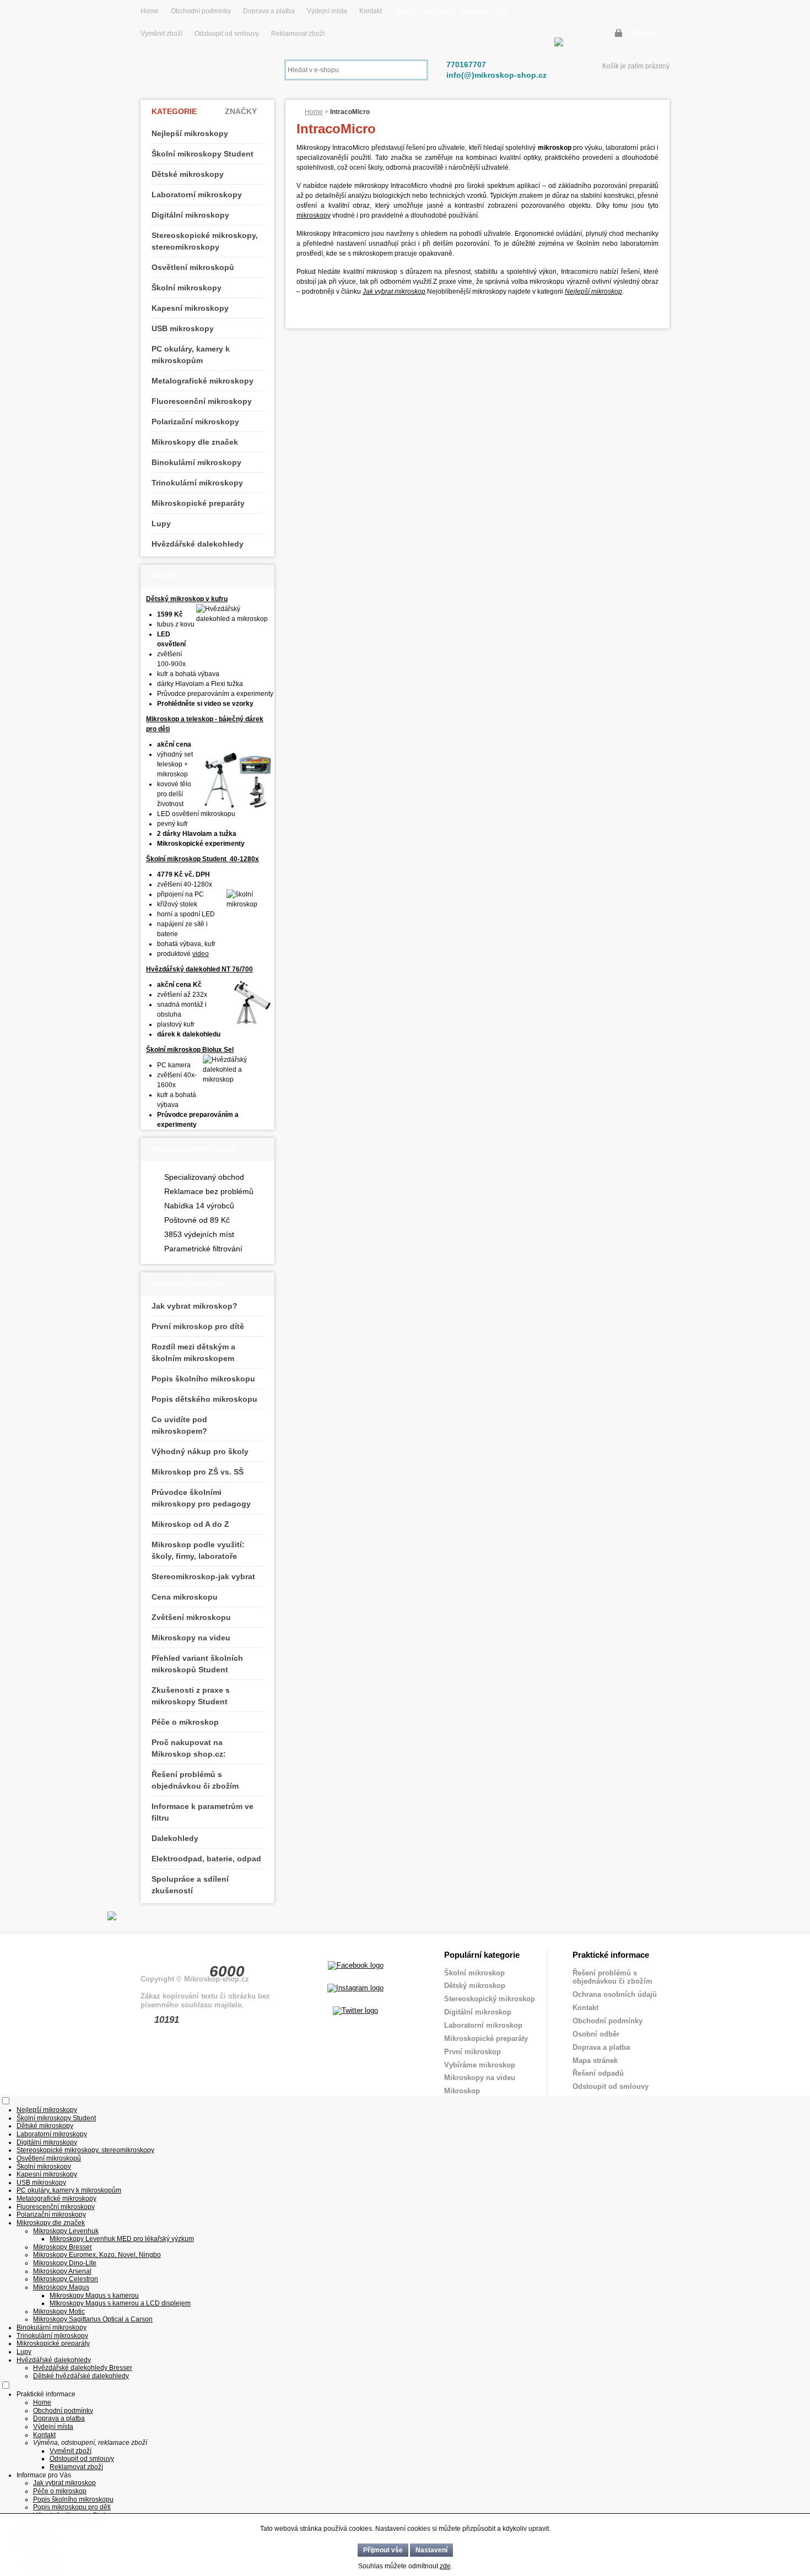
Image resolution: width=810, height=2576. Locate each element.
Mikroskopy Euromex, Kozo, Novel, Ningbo (97, 2255)
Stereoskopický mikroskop (490, 1999)
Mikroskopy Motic (59, 2312)
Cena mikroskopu (185, 1597)
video (201, 954)
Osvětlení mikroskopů (193, 267)
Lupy (161, 523)
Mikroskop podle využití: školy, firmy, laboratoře (198, 1550)
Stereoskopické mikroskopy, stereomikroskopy (205, 241)
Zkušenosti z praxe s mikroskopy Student (191, 1696)
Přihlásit (642, 33)
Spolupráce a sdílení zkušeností (190, 1885)
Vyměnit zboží (162, 34)
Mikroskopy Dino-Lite (65, 2263)
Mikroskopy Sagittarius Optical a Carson (93, 2319)
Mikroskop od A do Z (190, 1524)
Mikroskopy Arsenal (62, 2271)
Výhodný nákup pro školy (200, 1451)
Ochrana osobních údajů (615, 1994)
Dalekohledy (175, 1838)
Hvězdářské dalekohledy (198, 544)
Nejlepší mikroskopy (190, 133)
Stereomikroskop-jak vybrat (203, 1576)
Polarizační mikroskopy (195, 422)
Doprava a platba (269, 11)
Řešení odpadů (598, 2073)
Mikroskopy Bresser (63, 2247)
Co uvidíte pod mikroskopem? (179, 1425)
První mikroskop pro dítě (198, 1326)
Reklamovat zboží (298, 34)
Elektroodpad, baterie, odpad (206, 1859)
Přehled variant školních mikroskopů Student (197, 1664)
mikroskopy (314, 215)
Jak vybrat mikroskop (394, 291)
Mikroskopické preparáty (198, 503)
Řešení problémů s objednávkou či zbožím (195, 1780)
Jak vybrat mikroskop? (195, 1306)
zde (445, 2566)
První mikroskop (472, 2052)
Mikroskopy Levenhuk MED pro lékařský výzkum (122, 2239)
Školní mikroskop (474, 1973)
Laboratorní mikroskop (483, 2025)
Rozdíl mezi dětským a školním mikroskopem (193, 1352)
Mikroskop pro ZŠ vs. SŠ (198, 1472)
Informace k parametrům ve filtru (202, 1812)
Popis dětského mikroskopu (204, 1399)
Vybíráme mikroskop (480, 2065)
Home (150, 11)
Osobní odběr (596, 2034)
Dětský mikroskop (475, 1986)
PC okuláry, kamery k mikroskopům (191, 355)
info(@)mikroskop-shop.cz (496, 75)
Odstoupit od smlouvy (228, 34)
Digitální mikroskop (478, 2012)
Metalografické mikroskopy (202, 381)
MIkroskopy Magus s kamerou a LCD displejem (120, 2303)
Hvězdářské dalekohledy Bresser (83, 2368)
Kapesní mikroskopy (190, 308)
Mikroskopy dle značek (195, 442)
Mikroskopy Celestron (66, 2279)
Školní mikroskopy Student (202, 154)
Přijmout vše (383, 2550)
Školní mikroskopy (187, 288)
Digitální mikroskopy (190, 215)
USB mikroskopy (183, 328)
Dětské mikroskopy (188, 174)
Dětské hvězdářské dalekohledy (81, 2376)
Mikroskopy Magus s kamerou (94, 2296)
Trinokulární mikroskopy (197, 483)
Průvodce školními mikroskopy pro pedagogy (201, 1498)
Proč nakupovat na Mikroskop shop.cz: (189, 1748)
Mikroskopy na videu (191, 1638)
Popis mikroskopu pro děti (72, 2507)
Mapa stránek (595, 2061)
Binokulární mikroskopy (196, 462)
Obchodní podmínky (201, 11)
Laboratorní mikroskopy (197, 195)
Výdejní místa (327, 11)
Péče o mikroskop (185, 1722)
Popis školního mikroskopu (203, 1379)
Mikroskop (462, 2091)
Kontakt (371, 11)
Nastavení (431, 2550)
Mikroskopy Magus (61, 2287)
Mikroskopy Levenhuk (66, 2231)
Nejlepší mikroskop (593, 291)
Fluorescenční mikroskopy (202, 401)
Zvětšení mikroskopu (191, 1617)
